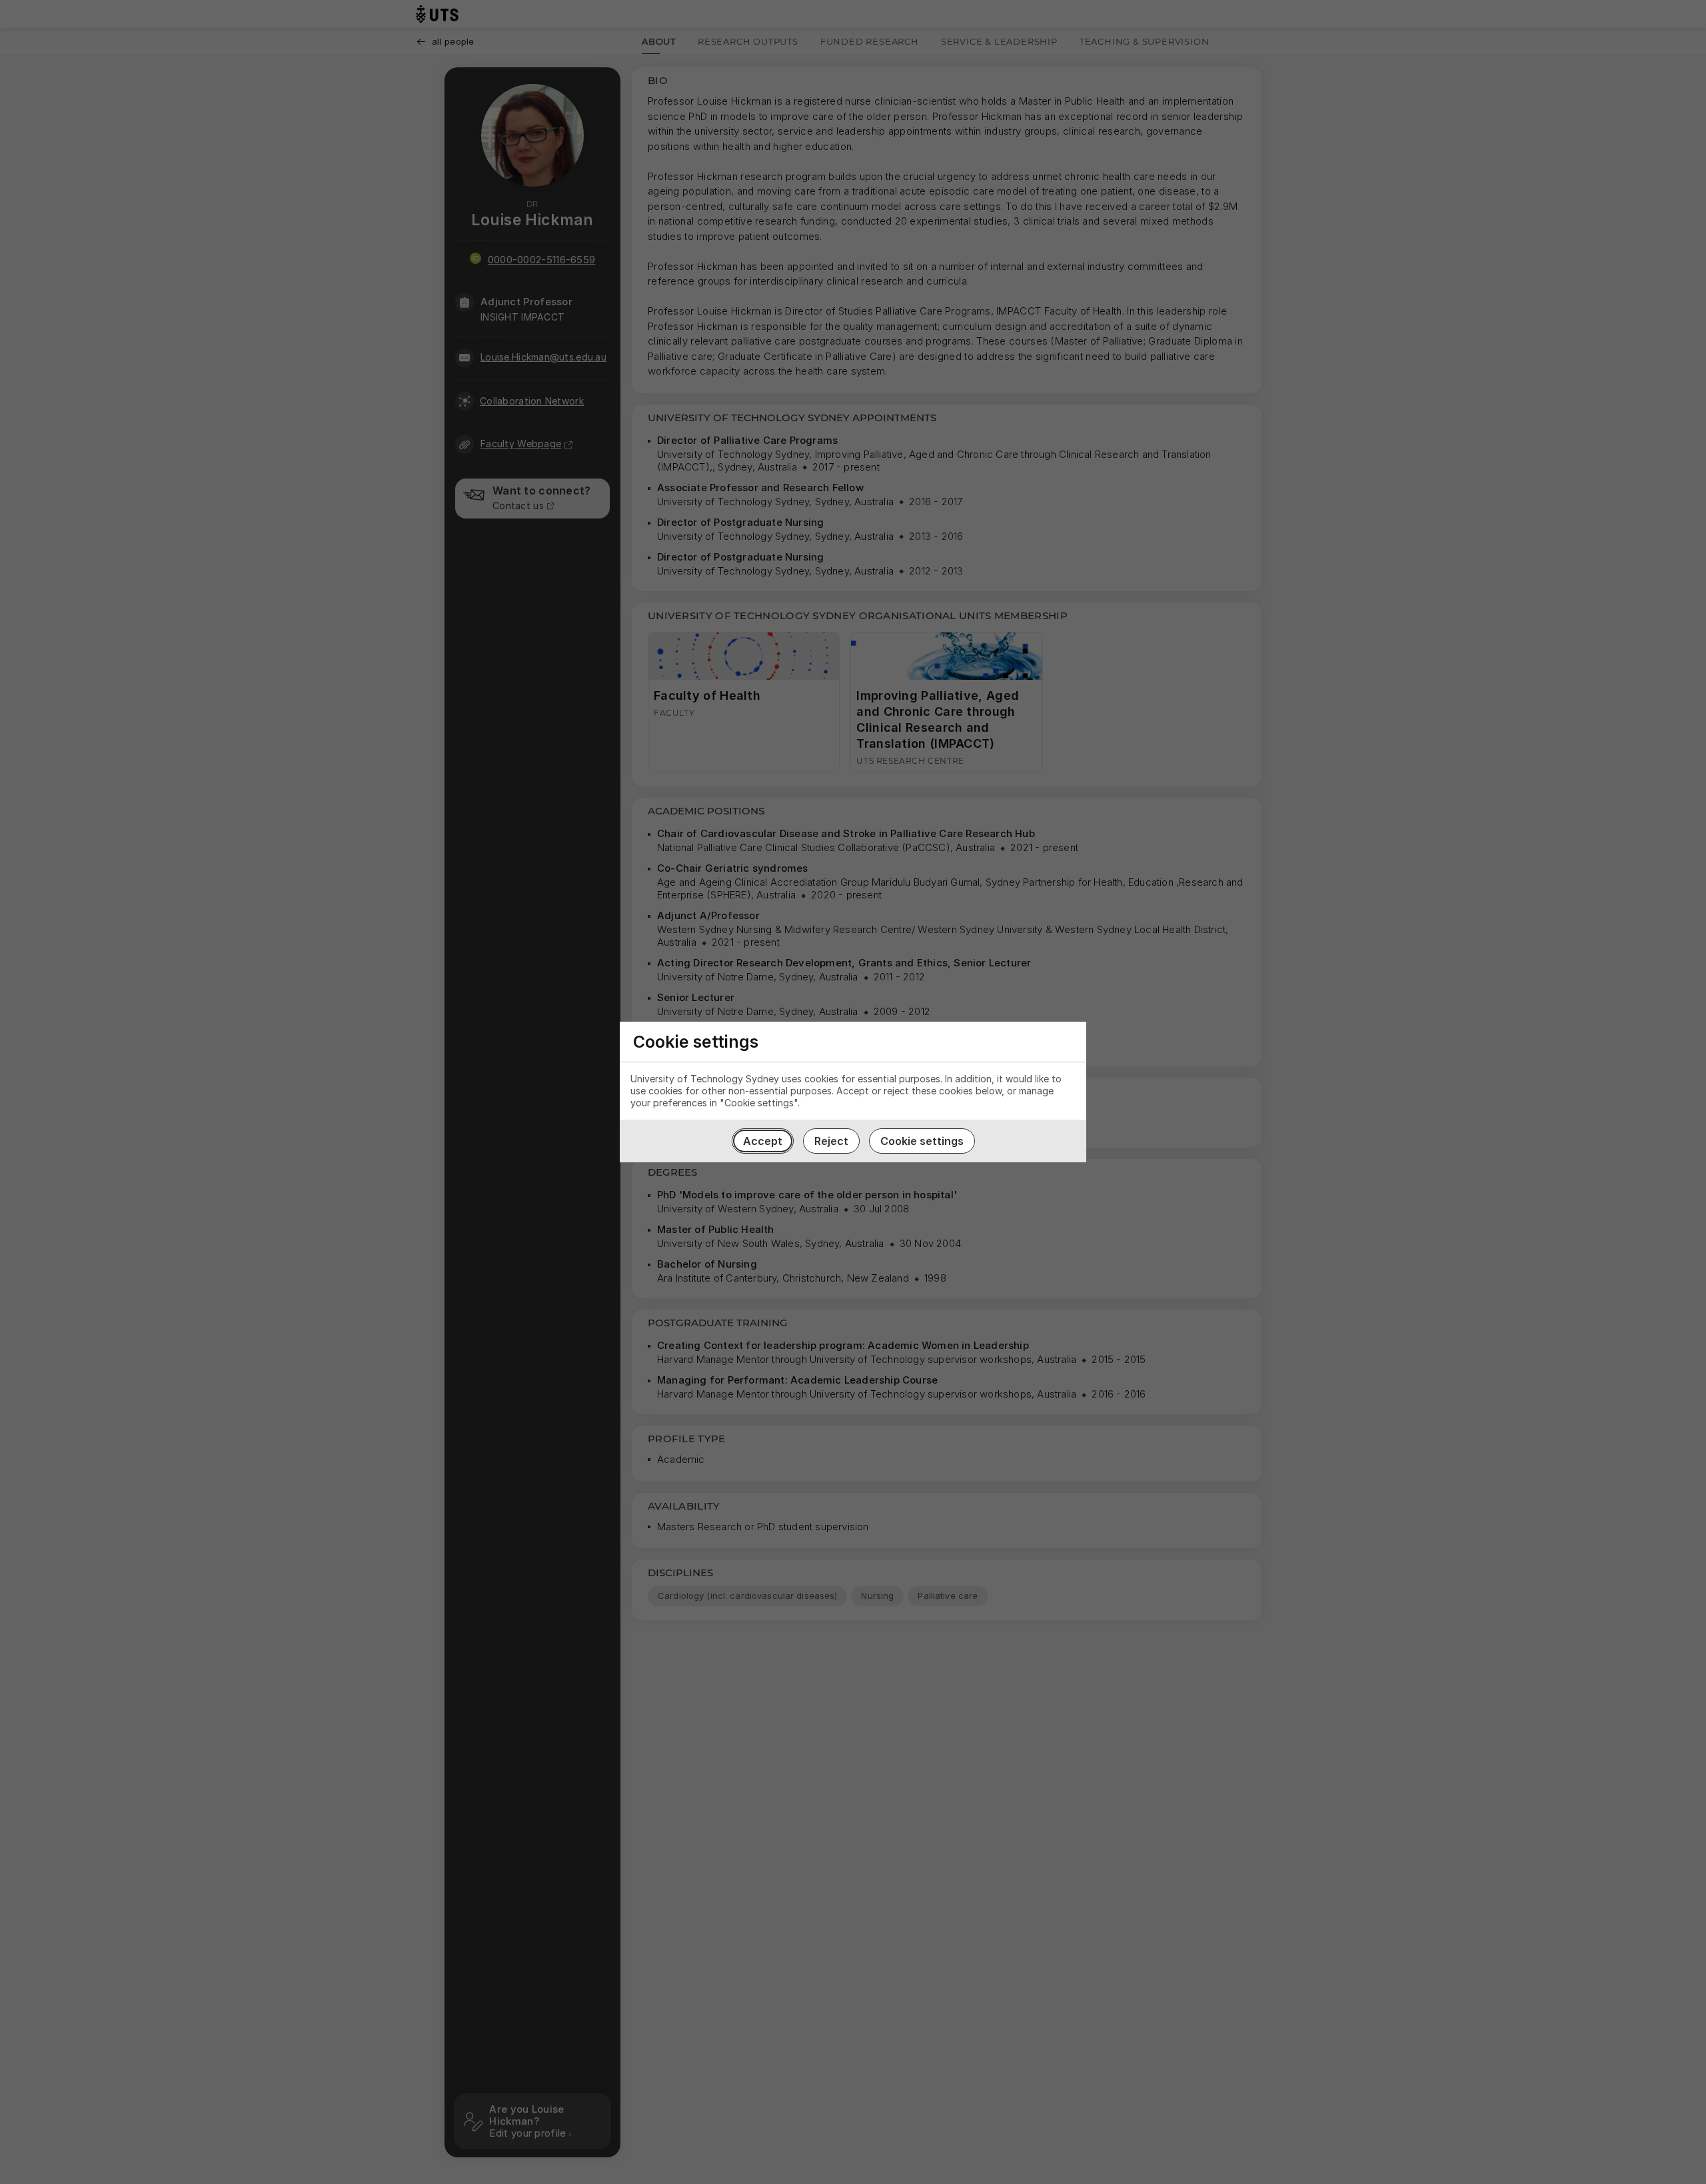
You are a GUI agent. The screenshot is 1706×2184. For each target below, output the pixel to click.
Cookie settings (922, 1141)
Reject (831, 1141)
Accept (763, 1141)
